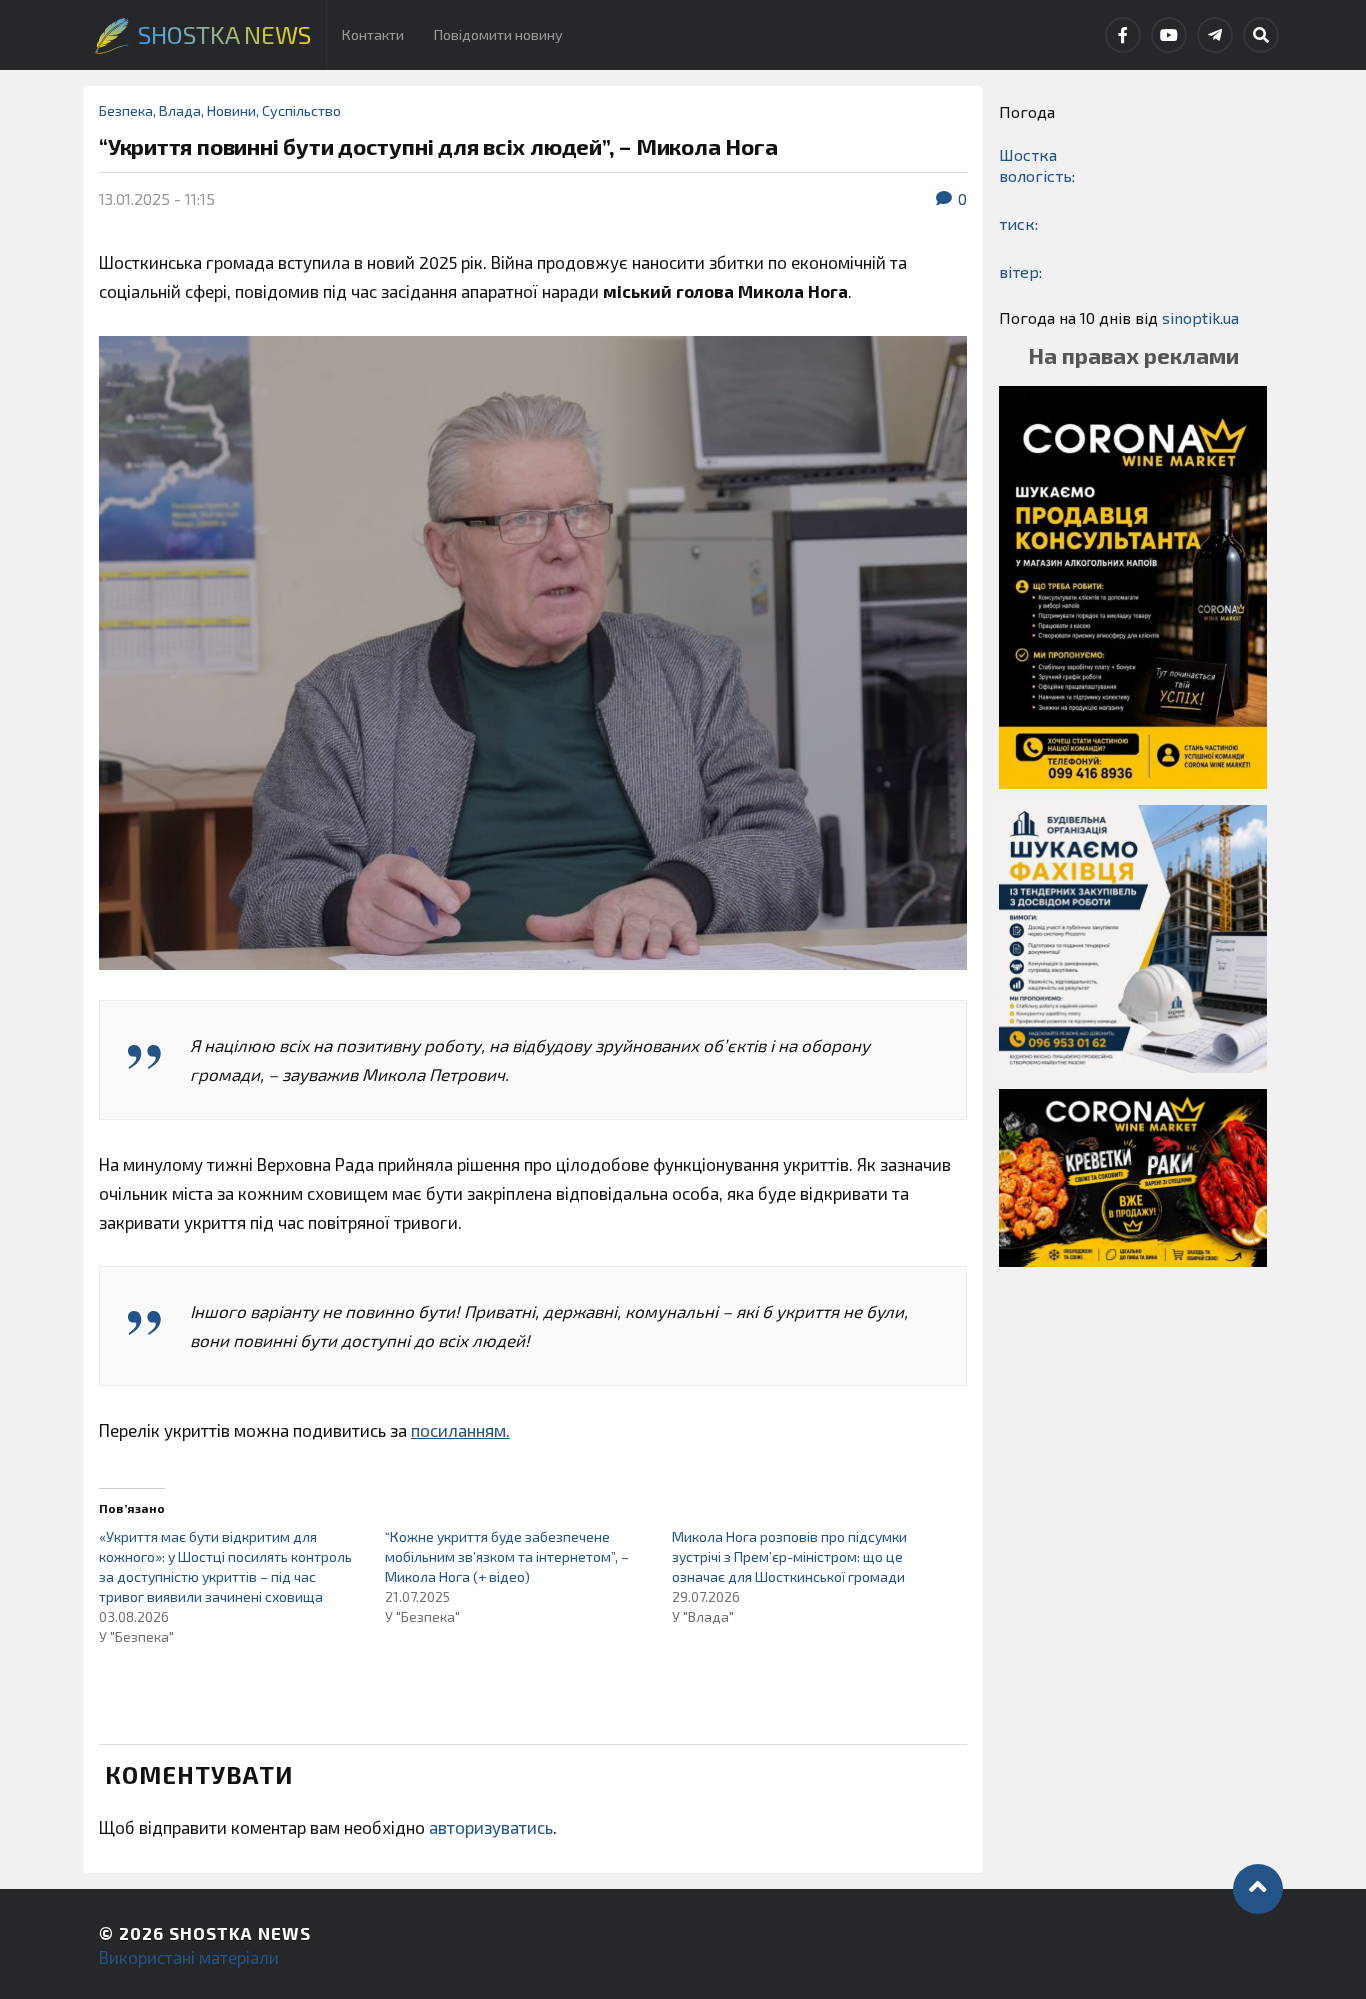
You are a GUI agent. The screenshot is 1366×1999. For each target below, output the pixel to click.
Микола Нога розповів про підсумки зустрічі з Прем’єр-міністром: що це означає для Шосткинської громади (789, 1556)
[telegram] (1215, 35)
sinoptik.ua (1200, 317)
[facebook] (1123, 35)
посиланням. (460, 1430)
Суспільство (301, 110)
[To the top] (1258, 1889)
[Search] (1261, 35)
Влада (180, 110)
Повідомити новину (498, 34)
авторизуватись (491, 1827)
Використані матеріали (189, 1957)
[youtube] (1169, 35)
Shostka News (240, 1933)
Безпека (126, 110)
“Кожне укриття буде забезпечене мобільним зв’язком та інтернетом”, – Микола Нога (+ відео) (507, 1556)
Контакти (373, 34)
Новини (231, 110)
